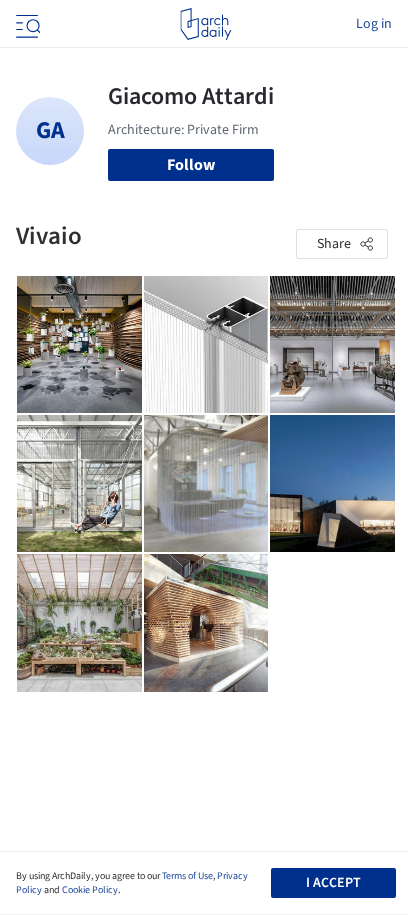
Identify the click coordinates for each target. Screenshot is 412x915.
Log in (374, 24)
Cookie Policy (90, 890)
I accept (333, 883)
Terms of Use (187, 876)
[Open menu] (26, 24)
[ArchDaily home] (205, 24)
